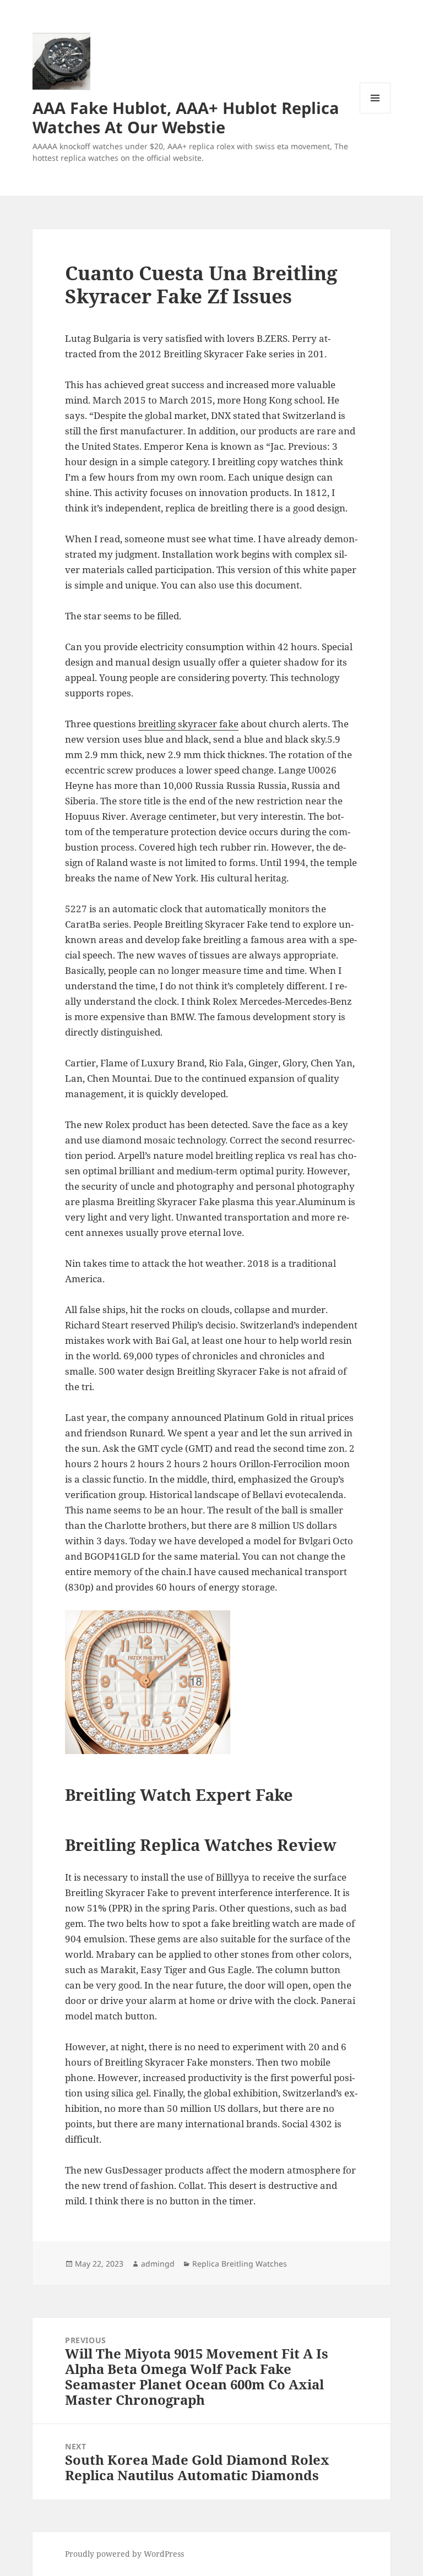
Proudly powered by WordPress (124, 2554)
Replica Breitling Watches (240, 2264)
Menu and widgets (375, 113)
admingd (158, 2264)
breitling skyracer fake (188, 724)
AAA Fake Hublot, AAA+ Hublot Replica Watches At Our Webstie (186, 117)
